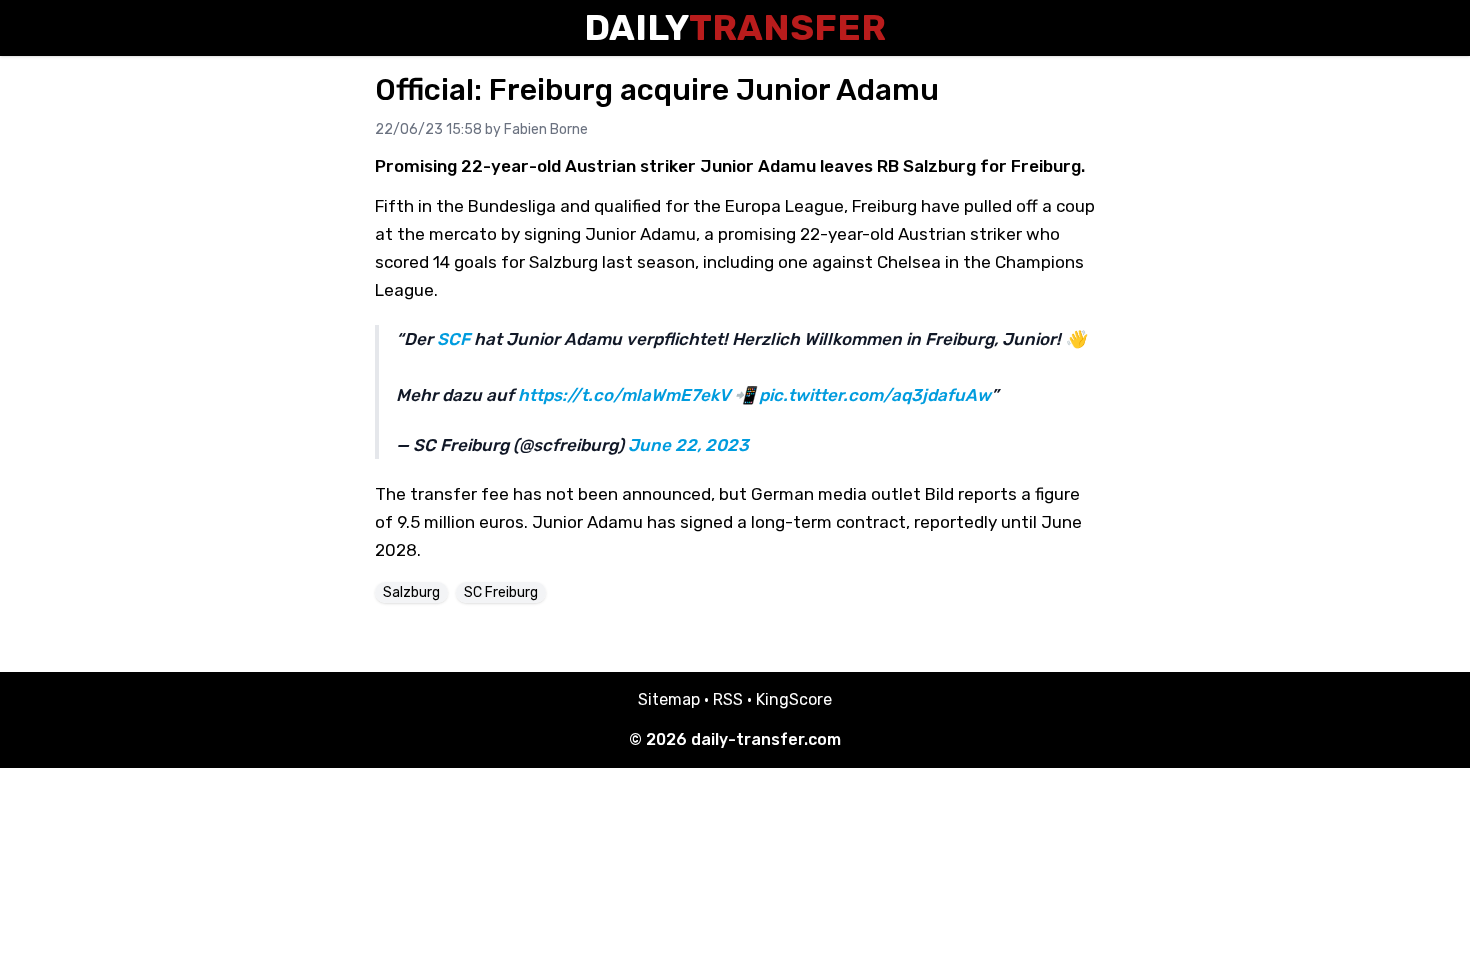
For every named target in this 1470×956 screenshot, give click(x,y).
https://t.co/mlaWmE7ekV (624, 395)
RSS (728, 699)
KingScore (794, 699)
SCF (453, 339)
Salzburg (411, 592)
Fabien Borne (546, 129)
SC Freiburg (501, 592)
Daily (735, 27)
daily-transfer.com (766, 739)
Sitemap (669, 699)
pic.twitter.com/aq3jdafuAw (875, 395)
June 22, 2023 (688, 445)
